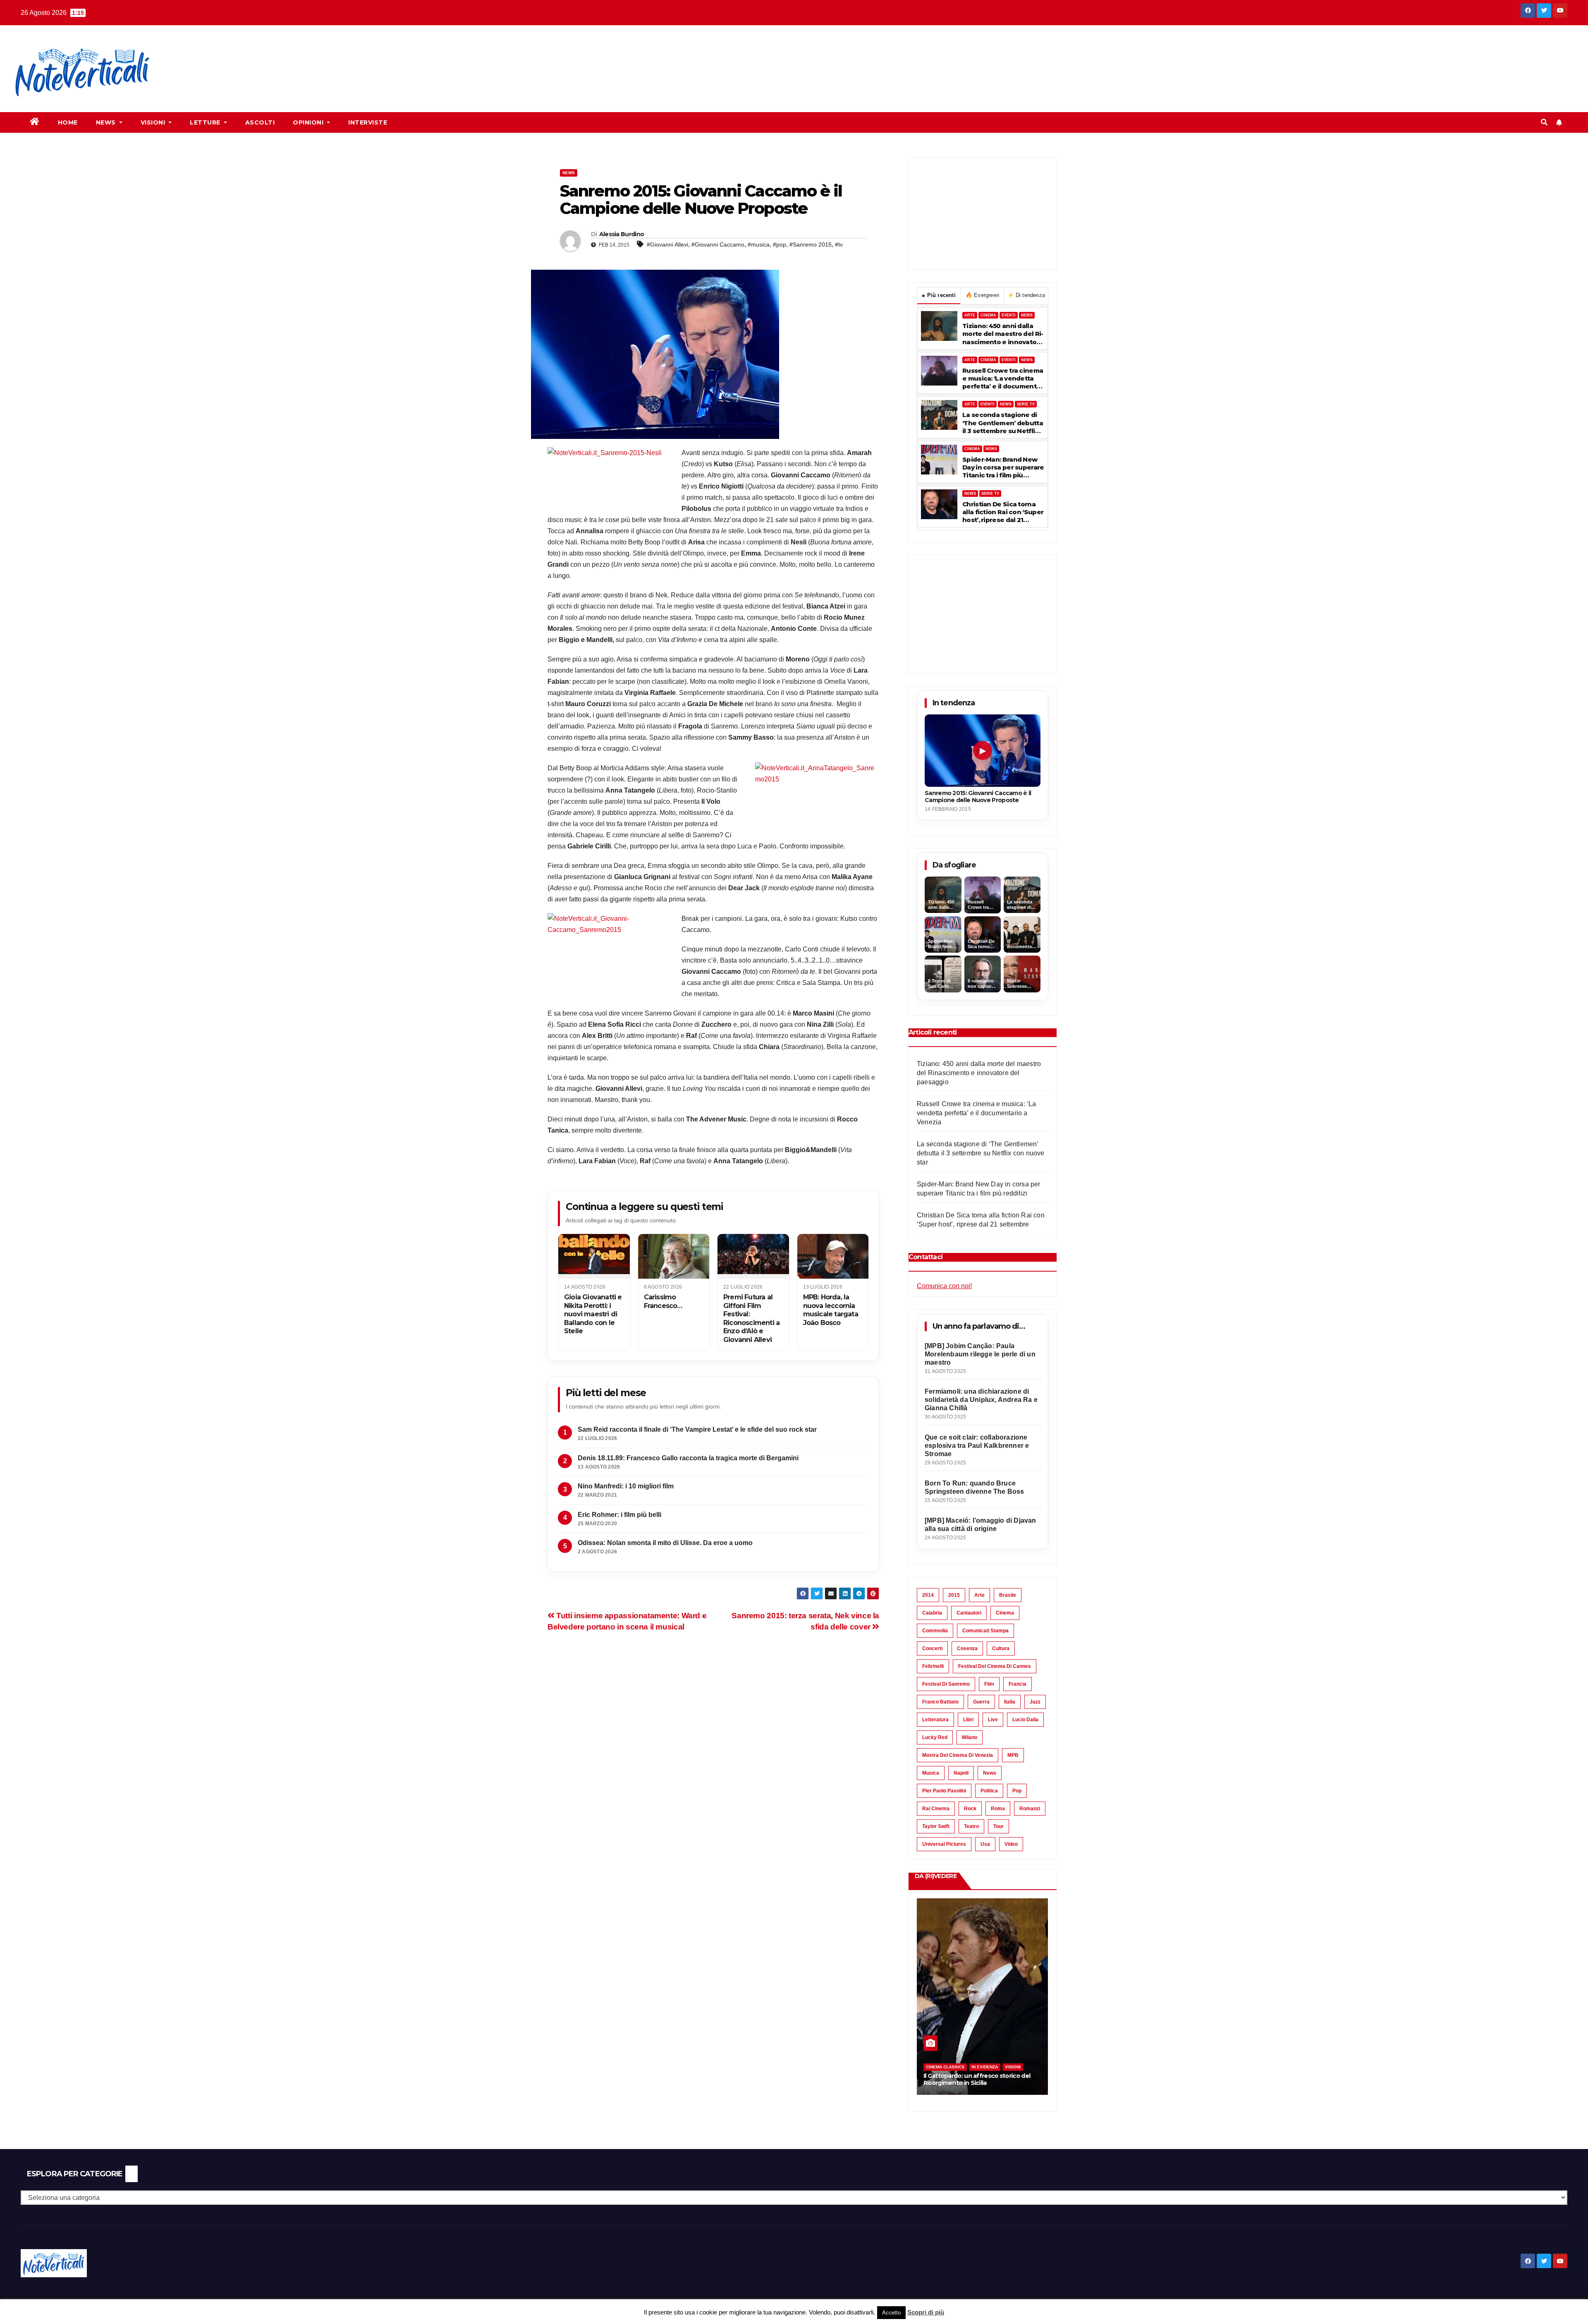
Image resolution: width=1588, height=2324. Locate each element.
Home (68, 122)
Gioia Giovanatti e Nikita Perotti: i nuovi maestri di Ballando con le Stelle (593, 1314)
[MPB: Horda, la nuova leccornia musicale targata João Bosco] (833, 1256)
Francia (1018, 1684)
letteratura (935, 1720)
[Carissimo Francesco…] (674, 1256)
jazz (1035, 1702)
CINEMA (988, 315)
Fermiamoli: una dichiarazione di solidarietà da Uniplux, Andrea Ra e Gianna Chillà (981, 1400)
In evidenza (985, 2067)
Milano (970, 1737)
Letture (206, 122)
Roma (998, 1809)
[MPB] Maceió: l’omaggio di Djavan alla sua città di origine (981, 1525)
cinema (1005, 1613)
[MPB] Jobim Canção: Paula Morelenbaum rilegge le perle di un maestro (980, 1354)
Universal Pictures (944, 1844)
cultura (1001, 1648)
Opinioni (309, 122)
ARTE (970, 315)
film (989, 1684)
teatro (971, 1826)
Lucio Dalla (1025, 1720)
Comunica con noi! (944, 1286)
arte (979, 1595)
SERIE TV (1026, 404)
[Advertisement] (317, 54)
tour (998, 1826)
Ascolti (260, 122)
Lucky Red (935, 1737)
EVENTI (1009, 315)
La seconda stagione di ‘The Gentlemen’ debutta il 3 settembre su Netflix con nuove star (1003, 423)
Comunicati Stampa (985, 1631)
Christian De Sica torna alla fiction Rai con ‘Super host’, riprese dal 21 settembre (1003, 512)
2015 (954, 1595)
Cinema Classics (945, 2067)
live (993, 1720)
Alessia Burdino (622, 234)
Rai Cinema (936, 1809)
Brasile (1008, 1595)
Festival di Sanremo (946, 1684)
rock (970, 1809)
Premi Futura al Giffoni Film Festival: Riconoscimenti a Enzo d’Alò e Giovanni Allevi (751, 1318)
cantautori (969, 1613)
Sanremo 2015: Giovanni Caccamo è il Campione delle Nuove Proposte (978, 797)
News (107, 122)
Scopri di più (926, 2312)
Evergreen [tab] (982, 295)
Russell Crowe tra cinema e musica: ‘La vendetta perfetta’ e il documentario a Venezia (1003, 379)
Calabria (932, 1613)
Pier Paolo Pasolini (944, 1791)
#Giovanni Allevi (667, 244)
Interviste (368, 122)
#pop (780, 244)
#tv (839, 244)
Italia (1010, 1702)
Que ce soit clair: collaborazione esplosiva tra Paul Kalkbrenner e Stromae (977, 1446)
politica (989, 1791)
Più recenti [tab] (939, 295)
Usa (985, 1844)
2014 (928, 1595)
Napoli (961, 1773)
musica (931, 1773)
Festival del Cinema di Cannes (995, 1666)
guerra (981, 1702)
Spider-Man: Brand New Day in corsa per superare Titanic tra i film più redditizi (1003, 467)
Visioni (154, 122)
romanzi (1030, 1809)
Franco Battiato (940, 1702)
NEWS (1027, 315)
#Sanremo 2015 (811, 244)
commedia (935, 1631)
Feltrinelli (933, 1666)
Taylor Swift (936, 1826)
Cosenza (967, 1648)
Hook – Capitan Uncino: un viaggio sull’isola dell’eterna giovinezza (972, 2079)
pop (1017, 1791)
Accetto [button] (891, 2313)
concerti (932, 1648)
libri (968, 1720)
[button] (1544, 122)
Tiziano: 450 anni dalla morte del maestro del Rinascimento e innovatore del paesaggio (1003, 334)
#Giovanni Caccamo (718, 244)
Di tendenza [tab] (1026, 295)
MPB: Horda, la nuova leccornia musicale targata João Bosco (831, 1310)
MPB (1013, 1755)
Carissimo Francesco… (663, 1301)
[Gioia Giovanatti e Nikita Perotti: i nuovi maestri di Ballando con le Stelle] (594, 1256)
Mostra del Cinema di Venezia (958, 1755)
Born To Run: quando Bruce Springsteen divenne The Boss (975, 1487)
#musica (759, 244)
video (1011, 1844)
